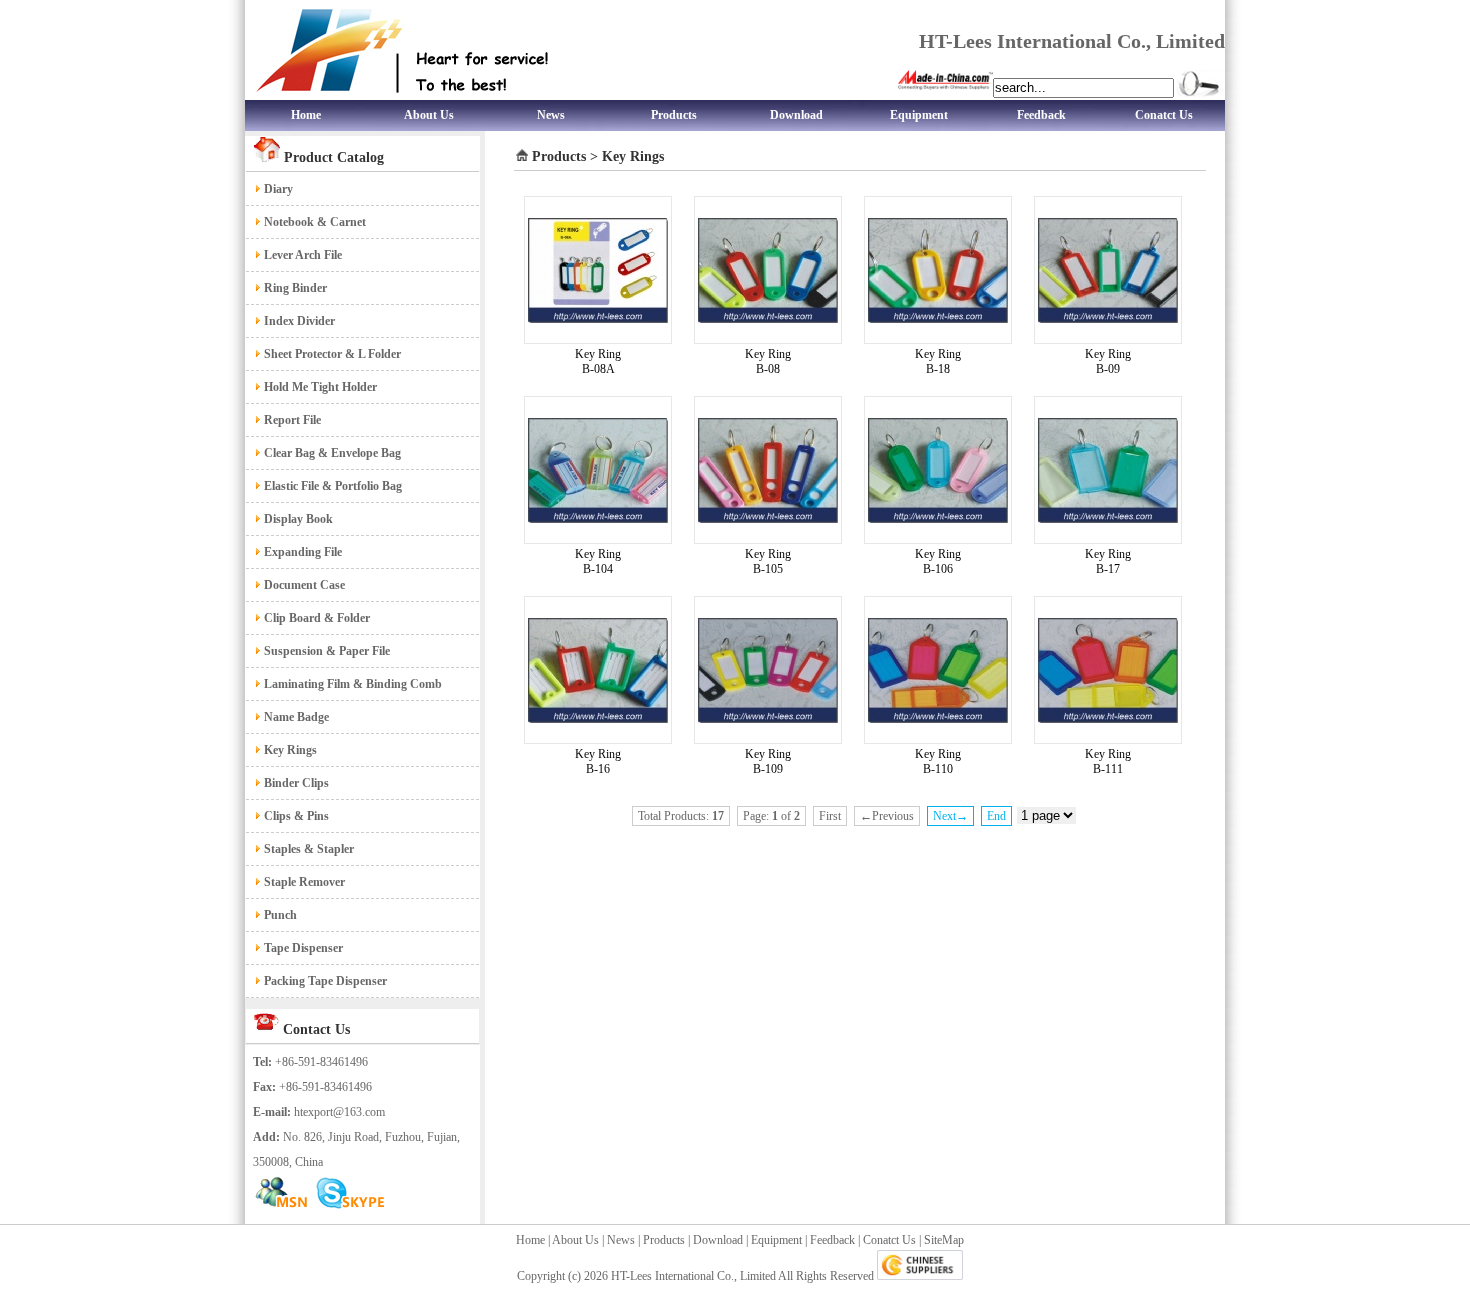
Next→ (950, 816)
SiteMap (944, 1240)
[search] (1199, 84)
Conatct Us (1164, 115)
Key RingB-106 (938, 561)
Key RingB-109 (768, 761)
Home (306, 115)
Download (796, 115)
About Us (429, 115)
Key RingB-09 (1108, 361)
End (996, 816)
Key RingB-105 (768, 561)
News (551, 115)
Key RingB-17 (1108, 561)
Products (674, 115)
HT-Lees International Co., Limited (693, 1276)
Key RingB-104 (598, 561)
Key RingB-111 (1108, 761)
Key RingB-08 (768, 361)
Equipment (919, 115)
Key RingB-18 (938, 361)
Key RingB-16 (598, 761)
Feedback (1041, 115)
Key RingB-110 (938, 761)
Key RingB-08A (598, 361)
